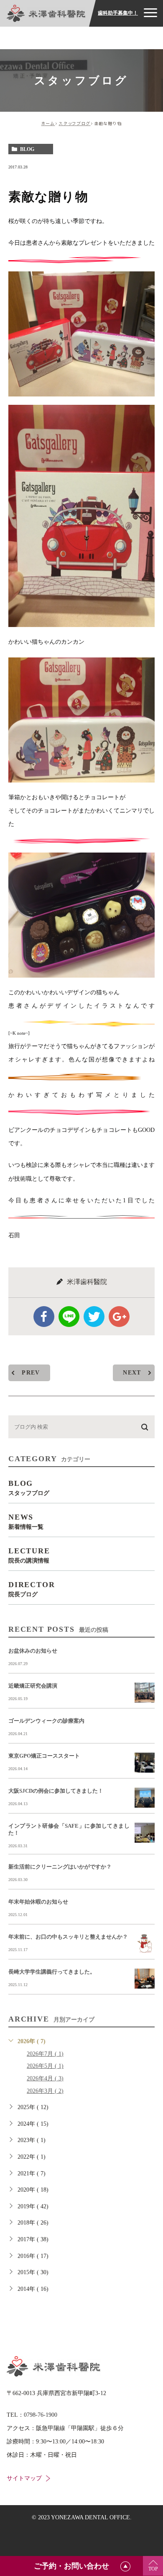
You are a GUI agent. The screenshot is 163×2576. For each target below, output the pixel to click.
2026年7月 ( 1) (45, 2054)
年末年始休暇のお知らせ (38, 1902)
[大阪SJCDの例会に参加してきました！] (145, 1798)
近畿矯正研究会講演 (33, 1686)
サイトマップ (24, 2478)
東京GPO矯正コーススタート (44, 1756)
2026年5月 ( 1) (45, 2066)
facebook (44, 1317)
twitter (94, 1317)
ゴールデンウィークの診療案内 (46, 1721)
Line (69, 1317)
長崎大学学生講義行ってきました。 (52, 1972)
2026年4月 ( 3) (45, 2078)
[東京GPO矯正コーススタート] (145, 1763)
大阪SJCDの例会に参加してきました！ (56, 1791)
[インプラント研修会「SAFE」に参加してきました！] (145, 1833)
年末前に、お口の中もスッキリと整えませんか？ (68, 1937)
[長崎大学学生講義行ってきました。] (145, 1979)
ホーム (48, 123)
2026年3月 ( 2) (45, 2091)
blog (27, 149)
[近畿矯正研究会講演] (145, 1693)
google (119, 1317)
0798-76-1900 (41, 2415)
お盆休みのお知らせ (33, 1651)
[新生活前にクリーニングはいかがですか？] (145, 1874)
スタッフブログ (75, 123)
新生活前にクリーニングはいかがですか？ (60, 1867)
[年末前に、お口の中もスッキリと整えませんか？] (145, 1944)
